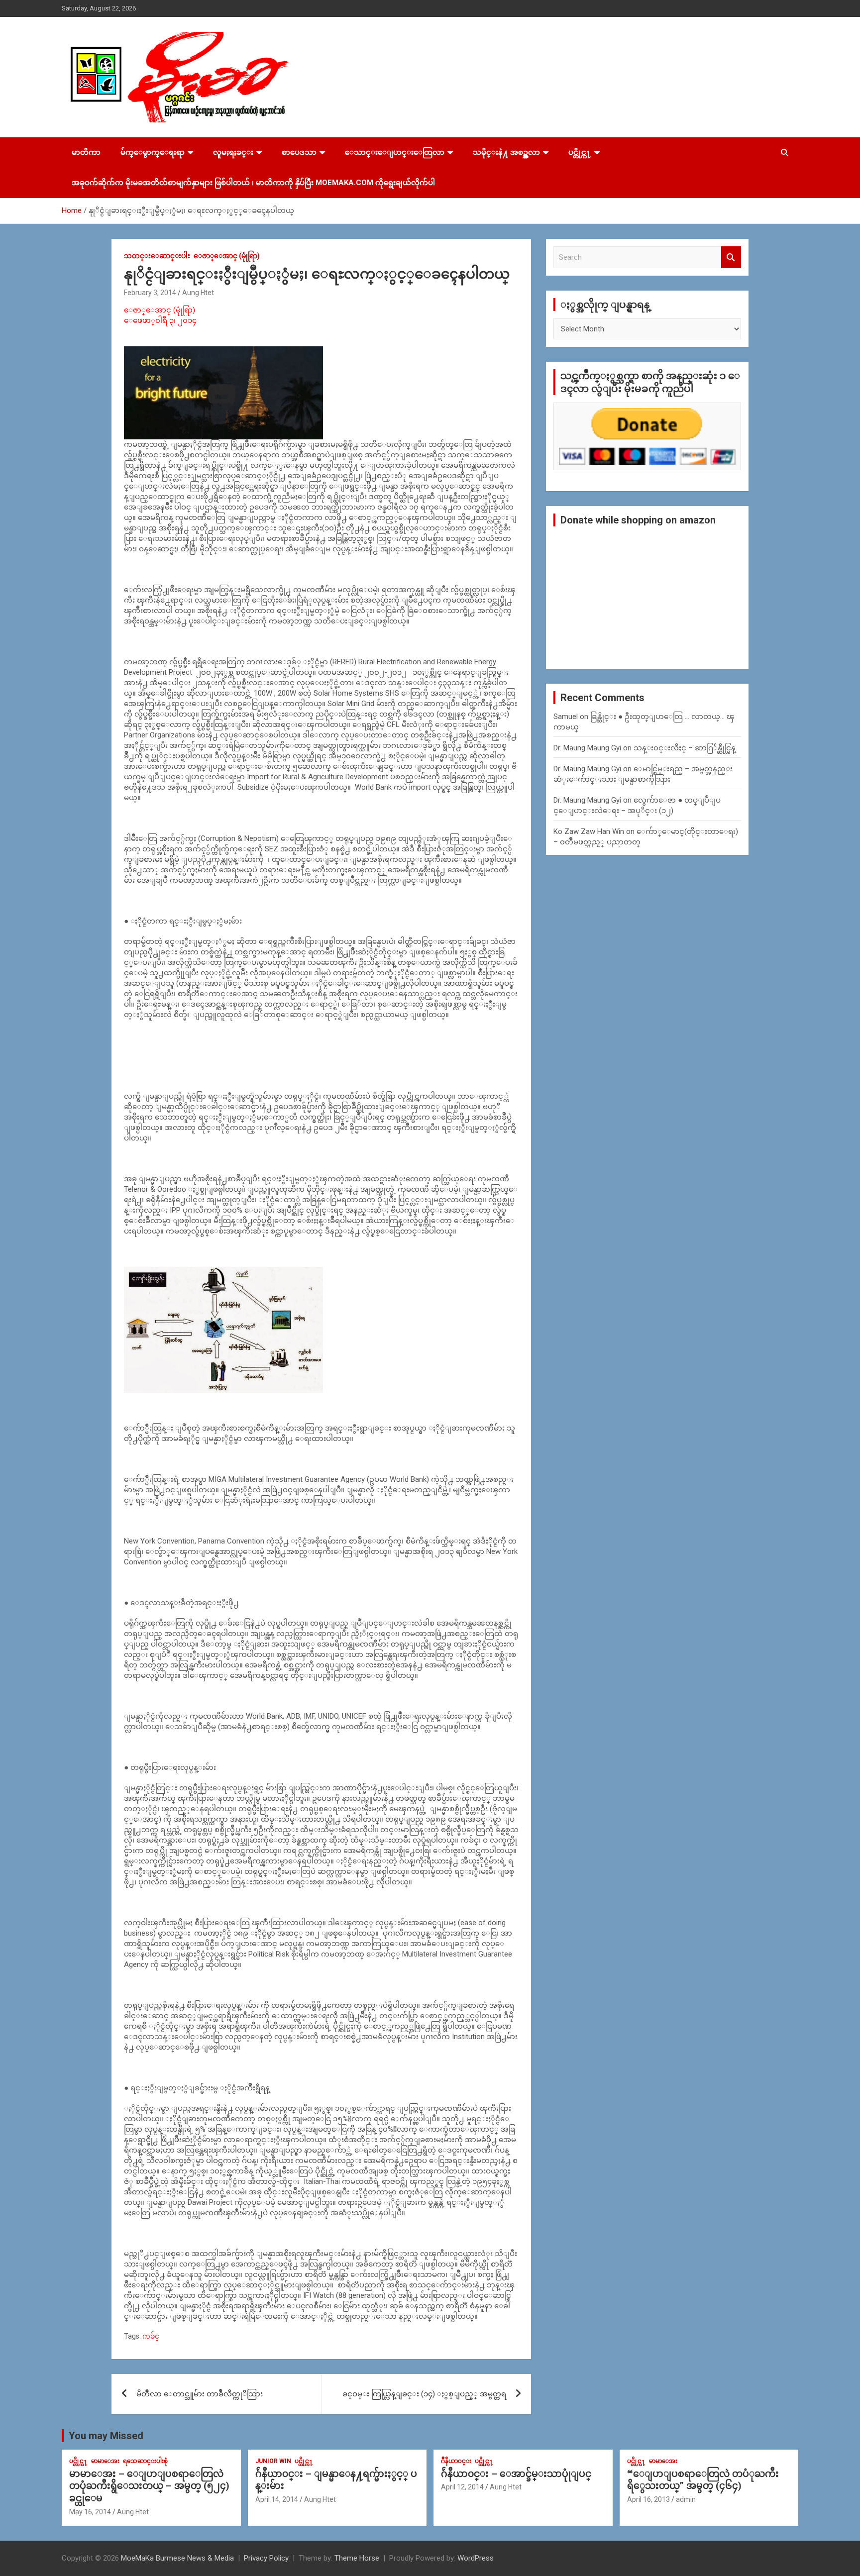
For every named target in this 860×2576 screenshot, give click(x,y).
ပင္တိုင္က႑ (580, 152)
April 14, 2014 (277, 2499)
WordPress (476, 2558)
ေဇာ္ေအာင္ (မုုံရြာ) (227, 256)
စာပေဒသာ (299, 152)
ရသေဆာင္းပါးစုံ (145, 2461)
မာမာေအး (105, 2461)
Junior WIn (273, 2461)
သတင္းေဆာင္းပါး (157, 256)
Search (731, 258)
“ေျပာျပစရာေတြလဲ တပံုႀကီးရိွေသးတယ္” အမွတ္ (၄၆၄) (703, 2480)
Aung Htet (198, 293)
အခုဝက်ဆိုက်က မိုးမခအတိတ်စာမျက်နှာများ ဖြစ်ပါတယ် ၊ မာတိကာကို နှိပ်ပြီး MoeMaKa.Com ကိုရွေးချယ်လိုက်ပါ (253, 183)
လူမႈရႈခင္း (233, 152)
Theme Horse (357, 2558)
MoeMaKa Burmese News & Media (177, 2558)
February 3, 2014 (150, 293)
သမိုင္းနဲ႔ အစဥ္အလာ (506, 152)
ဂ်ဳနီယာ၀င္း (456, 2461)
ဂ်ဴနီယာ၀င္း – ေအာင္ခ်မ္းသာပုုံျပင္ (516, 2474)
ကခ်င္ (151, 2336)
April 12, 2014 (462, 2487)
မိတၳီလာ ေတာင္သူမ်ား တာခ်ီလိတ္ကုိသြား (200, 2394)
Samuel (566, 717)
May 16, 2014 (90, 2512)
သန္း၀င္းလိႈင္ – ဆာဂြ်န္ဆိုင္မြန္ (685, 748)
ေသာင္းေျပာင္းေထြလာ (395, 152)
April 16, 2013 (648, 2499)
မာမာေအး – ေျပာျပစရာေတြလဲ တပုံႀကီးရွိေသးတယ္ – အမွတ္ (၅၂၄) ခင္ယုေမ (149, 2486)
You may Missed (106, 2436)
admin (686, 2499)
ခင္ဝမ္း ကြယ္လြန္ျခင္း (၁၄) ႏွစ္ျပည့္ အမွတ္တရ (424, 2394)
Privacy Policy (266, 2558)
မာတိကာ (86, 152)
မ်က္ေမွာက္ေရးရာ (153, 152)
